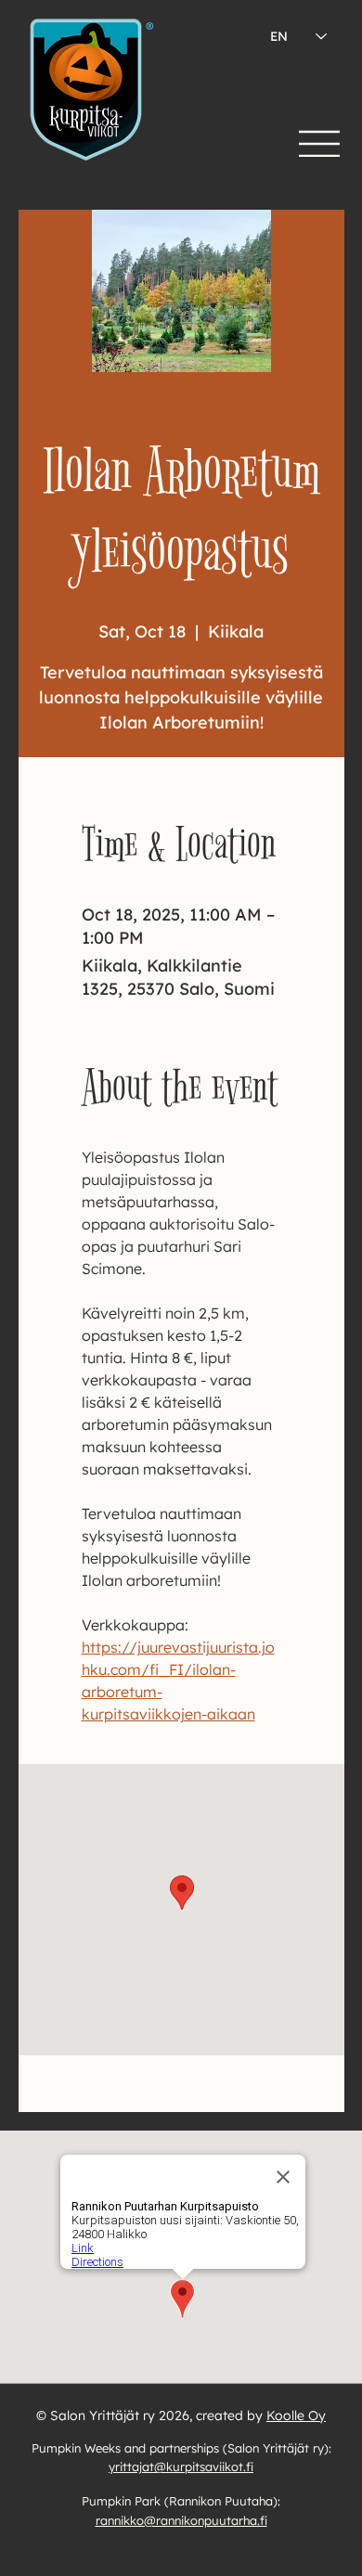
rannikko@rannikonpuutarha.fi (181, 2520)
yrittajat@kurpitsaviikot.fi (181, 2467)
